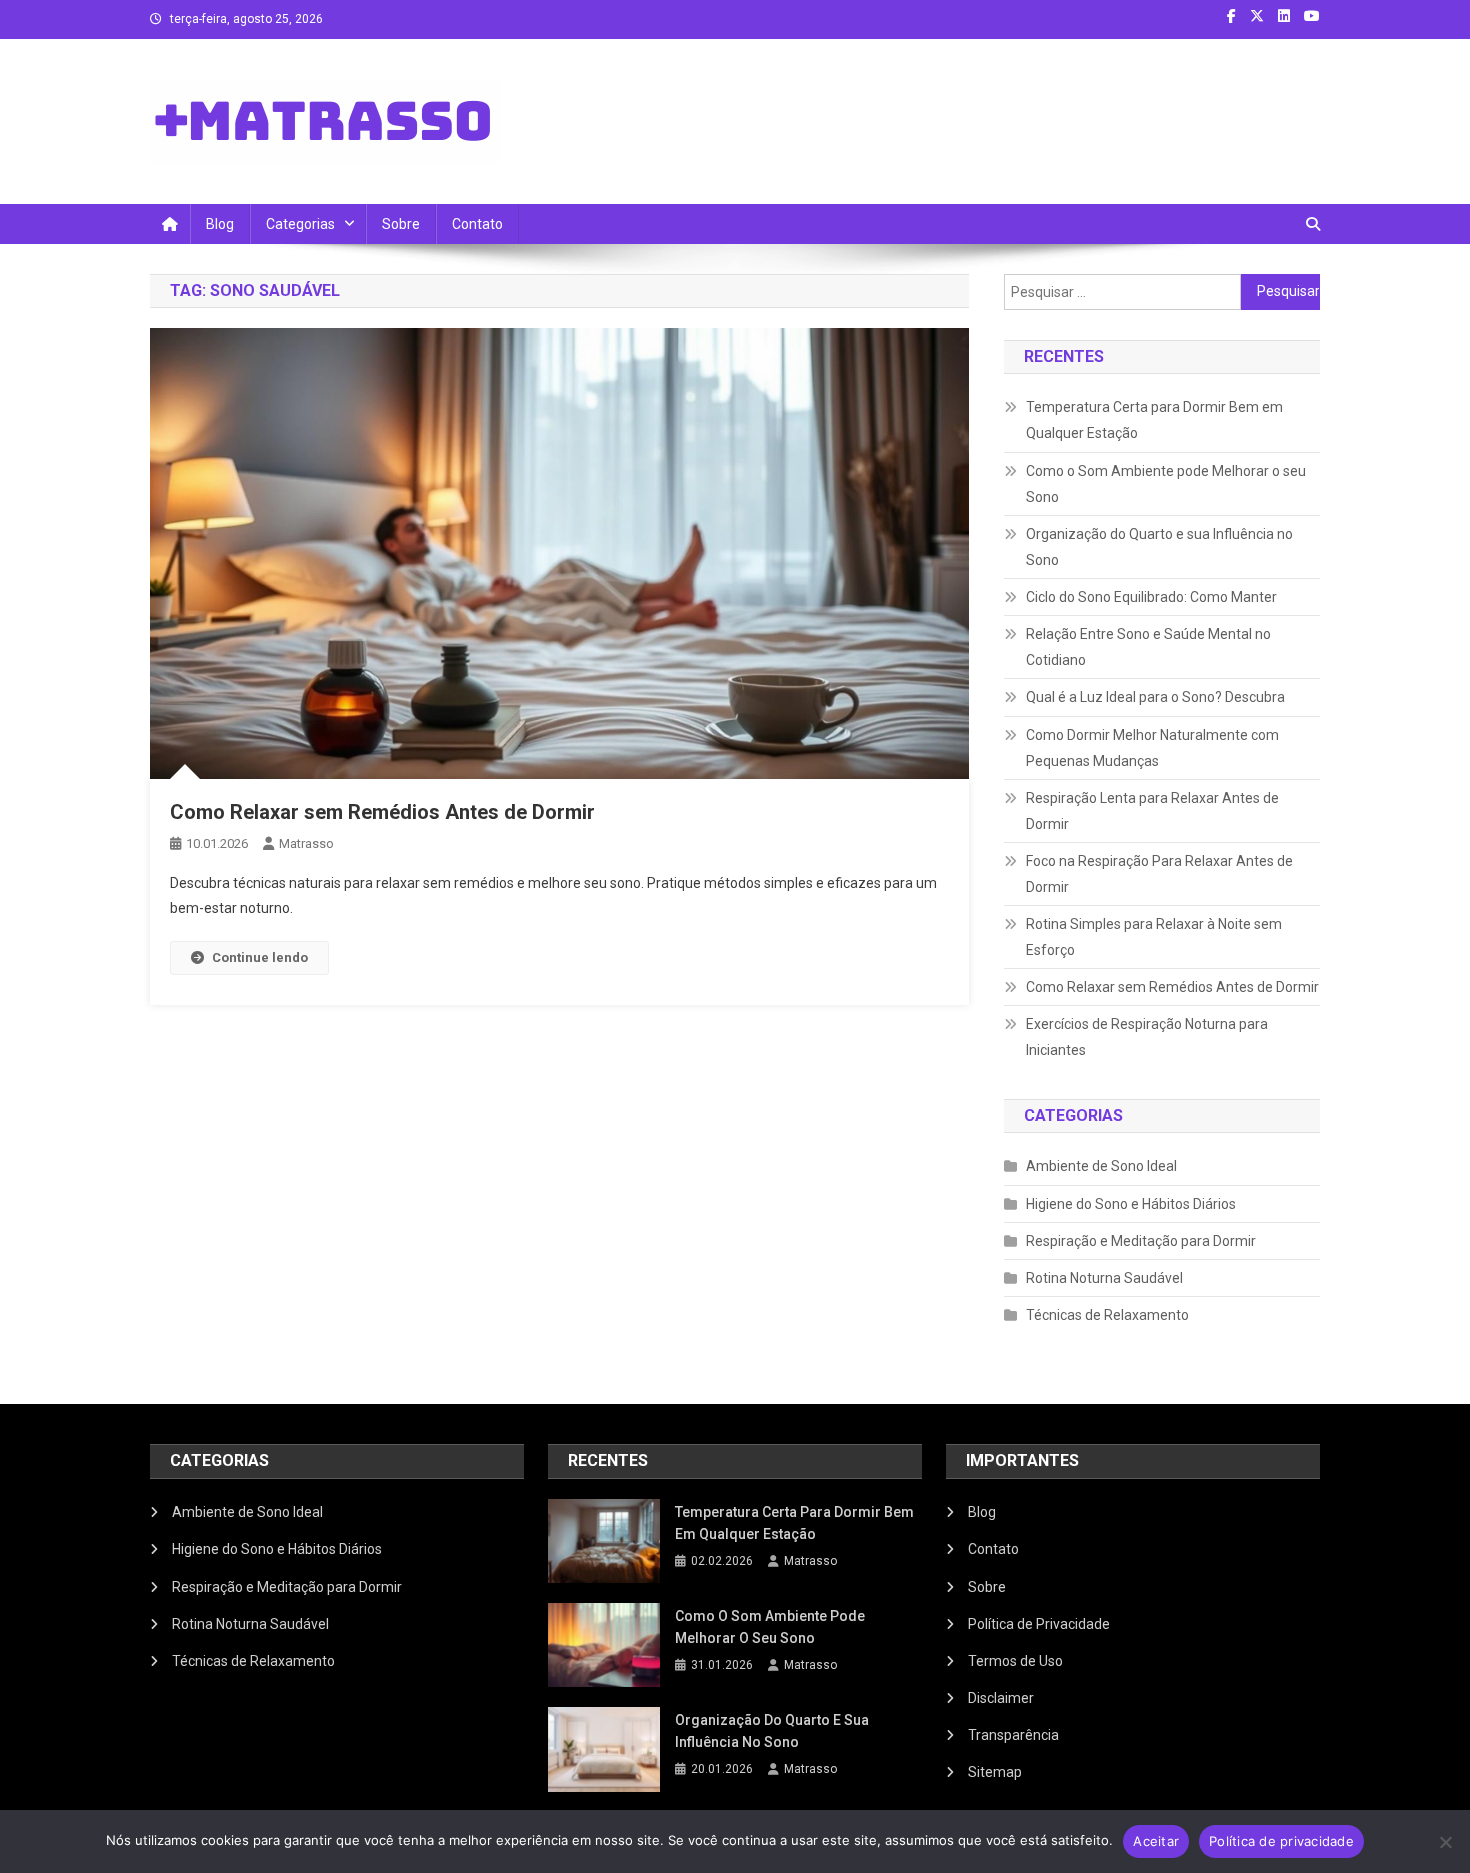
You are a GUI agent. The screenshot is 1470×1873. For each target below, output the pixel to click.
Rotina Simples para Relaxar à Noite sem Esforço (1154, 937)
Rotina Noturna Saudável (1104, 1278)
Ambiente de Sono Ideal (1101, 1166)
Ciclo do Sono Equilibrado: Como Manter (1151, 597)
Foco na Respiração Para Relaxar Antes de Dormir (1159, 874)
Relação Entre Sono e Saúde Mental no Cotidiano (1148, 647)
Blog (220, 224)
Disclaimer (1001, 1698)
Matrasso (306, 843)
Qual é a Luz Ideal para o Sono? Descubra (1155, 697)
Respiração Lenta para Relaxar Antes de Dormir (1152, 811)
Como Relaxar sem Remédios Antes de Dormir (382, 812)
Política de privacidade (1281, 1841)
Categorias (300, 224)
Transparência (1013, 1735)
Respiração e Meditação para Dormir (1141, 1241)
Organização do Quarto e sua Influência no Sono (1159, 547)
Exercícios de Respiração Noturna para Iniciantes (1147, 1037)
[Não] (1445, 1842)
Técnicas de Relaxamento (1107, 1315)
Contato (477, 224)
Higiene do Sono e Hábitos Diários (1131, 1204)
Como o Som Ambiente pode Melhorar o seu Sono (1166, 484)
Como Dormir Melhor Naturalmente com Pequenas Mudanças (1152, 748)
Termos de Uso (1015, 1661)
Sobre (401, 224)
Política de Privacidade (1039, 1624)
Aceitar (1156, 1841)
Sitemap (995, 1772)
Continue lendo (260, 957)
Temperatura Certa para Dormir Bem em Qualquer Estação (1154, 420)
